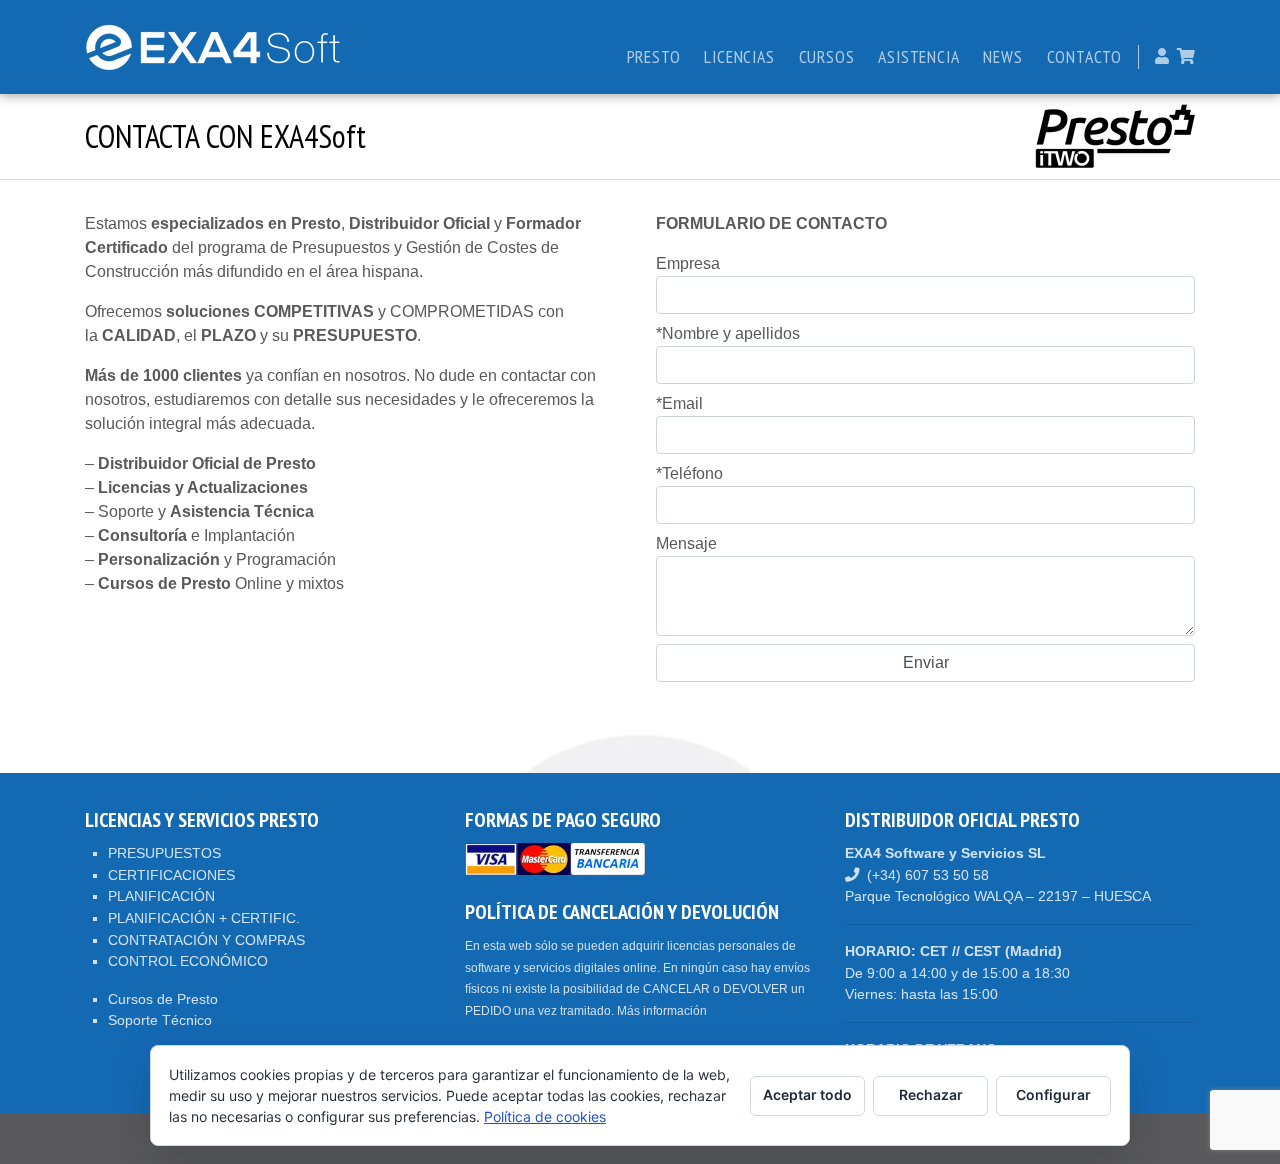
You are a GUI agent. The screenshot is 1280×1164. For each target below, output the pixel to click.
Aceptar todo (807, 1094)
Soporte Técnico (160, 1020)
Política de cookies (545, 1116)
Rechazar (931, 1094)
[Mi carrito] (1186, 56)
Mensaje (686, 543)
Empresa (688, 263)
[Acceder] (1162, 56)
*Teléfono (689, 473)
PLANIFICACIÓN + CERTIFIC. (204, 918)
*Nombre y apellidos (728, 333)
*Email (679, 403)
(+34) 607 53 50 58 (928, 875)
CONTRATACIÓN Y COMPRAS (206, 940)
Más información (662, 1011)
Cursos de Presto (163, 999)
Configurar (1053, 1094)
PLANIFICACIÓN (161, 896)
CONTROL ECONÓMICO (188, 961)
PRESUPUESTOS (164, 853)
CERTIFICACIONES (171, 875)
